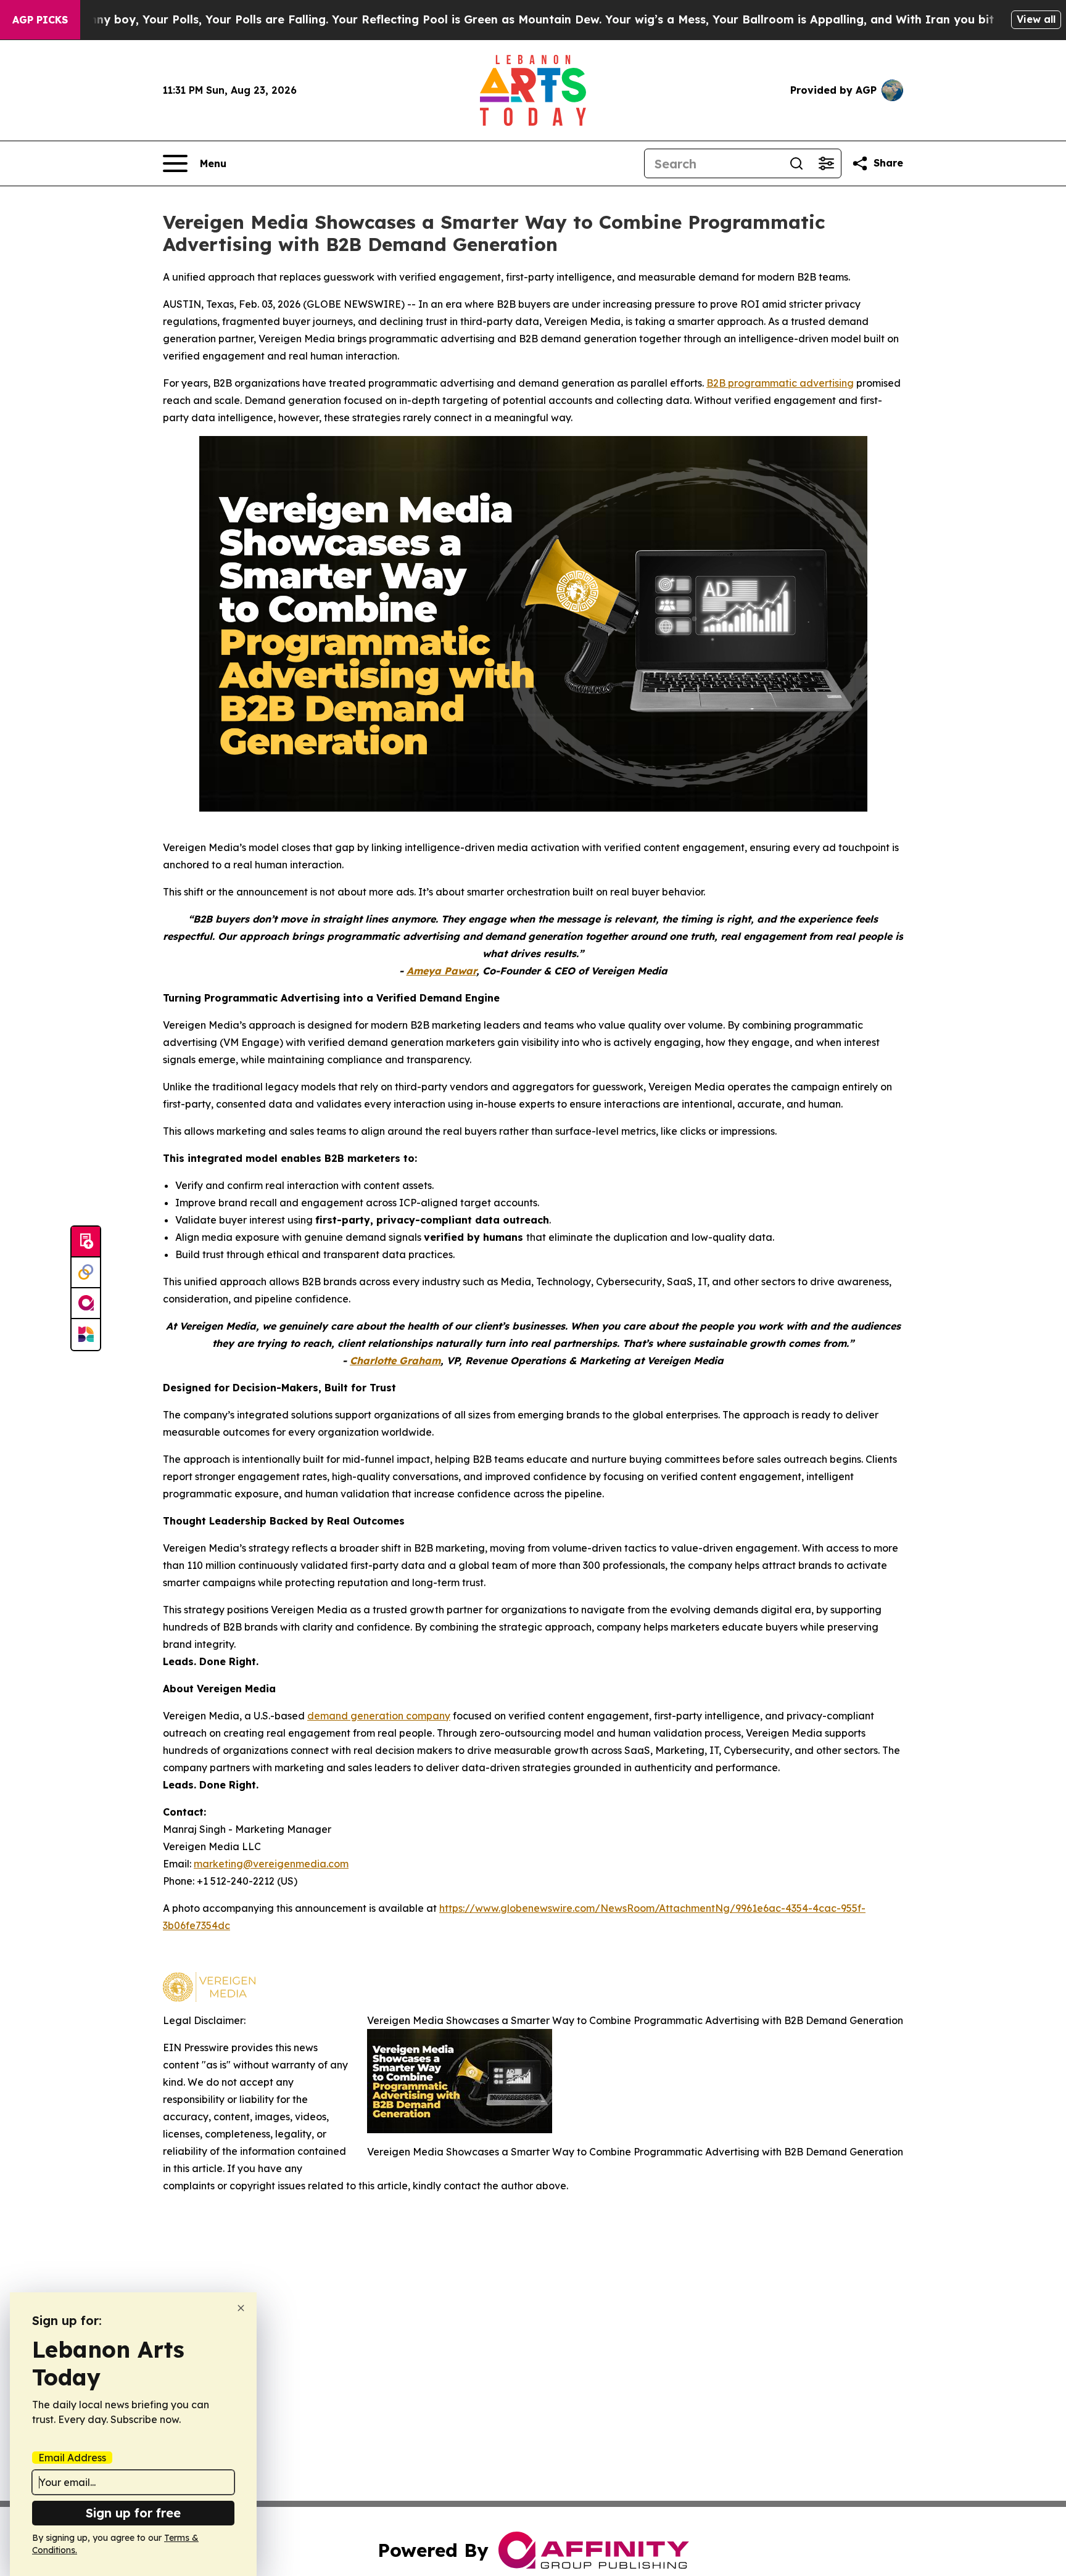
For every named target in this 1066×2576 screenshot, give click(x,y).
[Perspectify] (86, 1273)
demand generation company (379, 1716)
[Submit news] (86, 1242)
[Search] (796, 163)
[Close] (241, 2308)
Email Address (72, 2458)
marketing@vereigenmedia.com (271, 1864)
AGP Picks (40, 20)
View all (1036, 19)
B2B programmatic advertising (780, 383)
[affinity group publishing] (86, 1304)
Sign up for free (133, 2513)
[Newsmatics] (86, 1335)
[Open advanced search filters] (826, 163)
